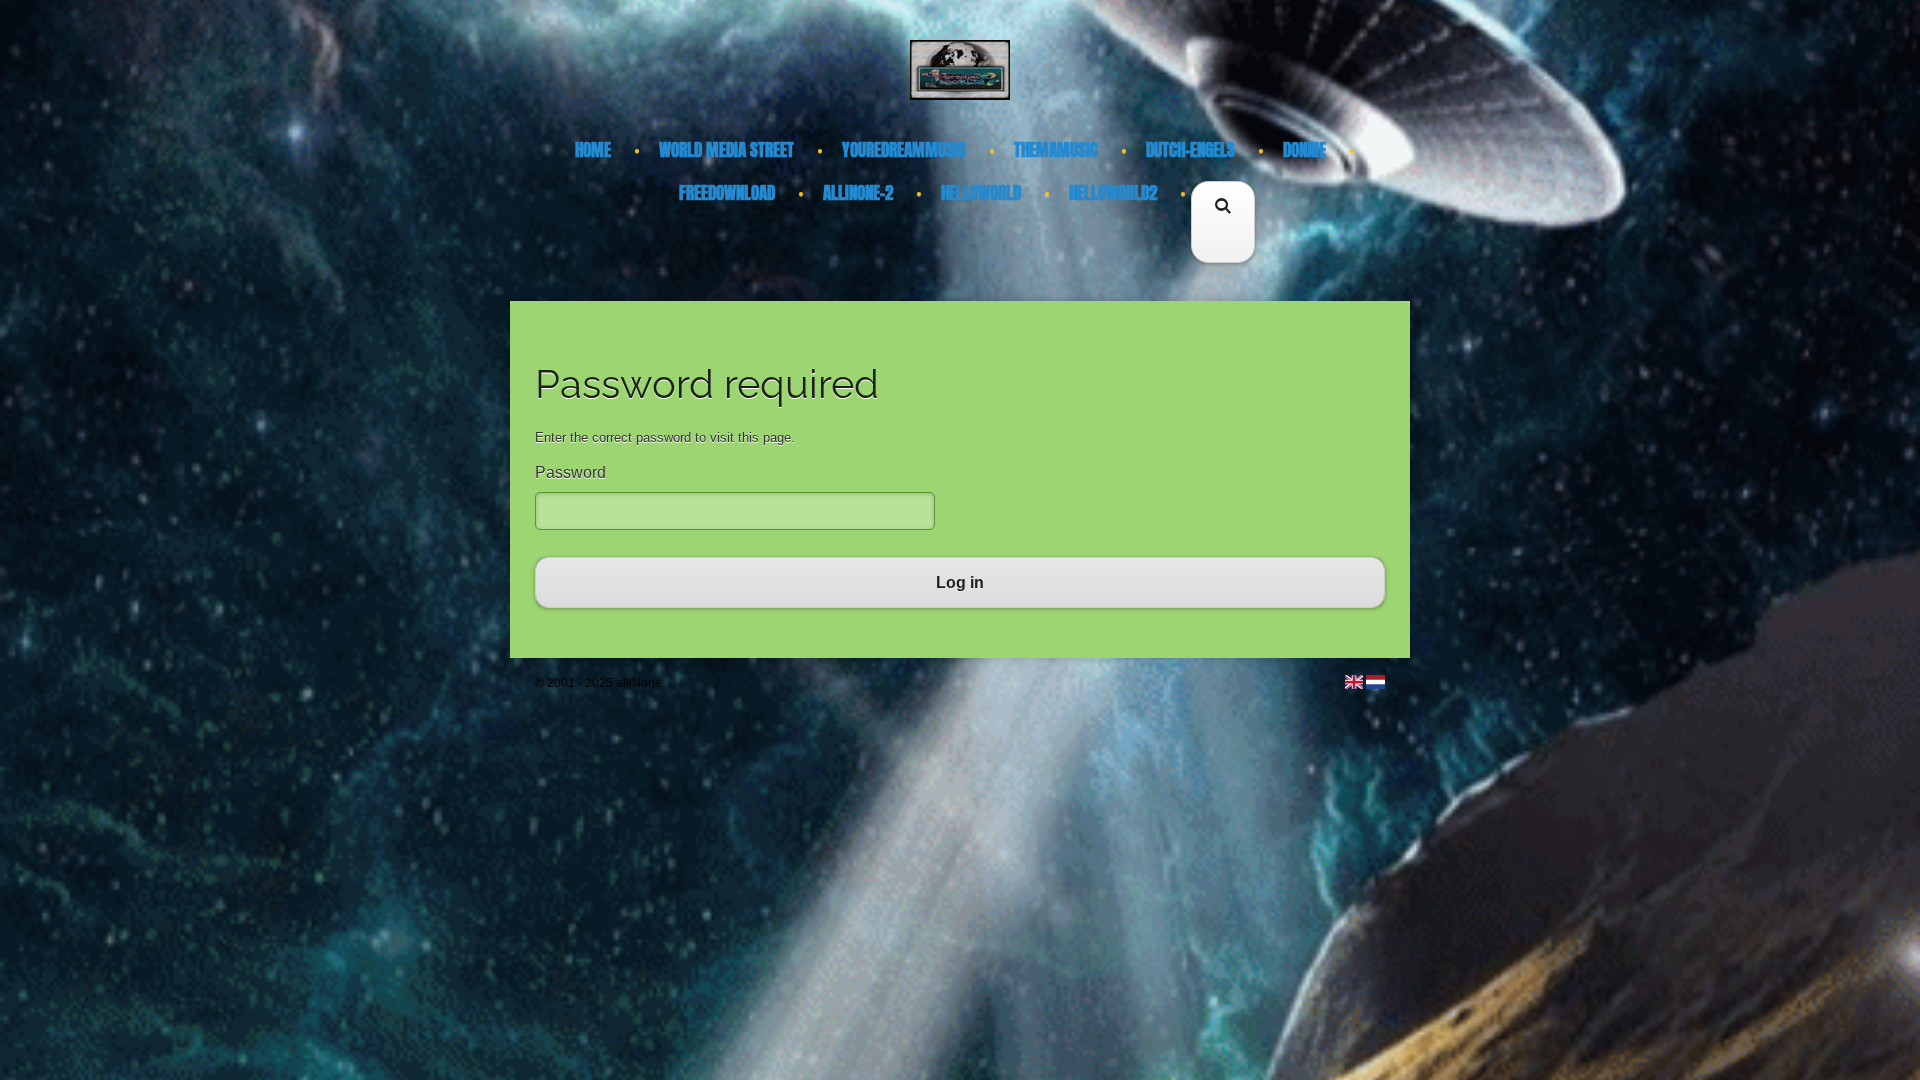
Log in (960, 582)
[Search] (1223, 250)
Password (570, 472)
